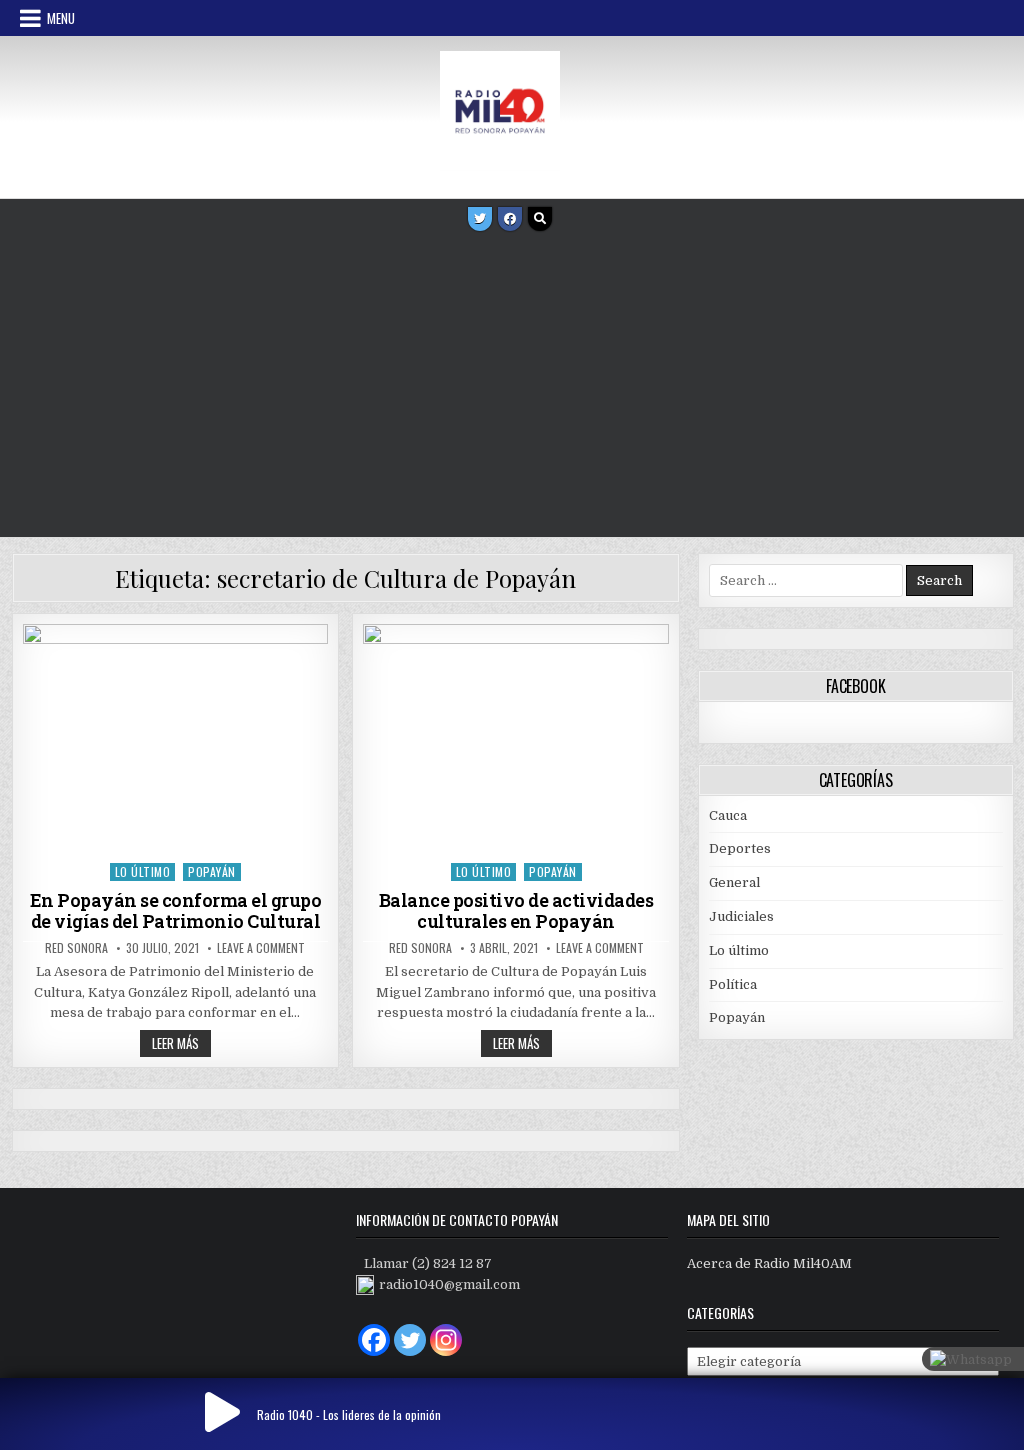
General (734, 882)
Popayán (212, 871)
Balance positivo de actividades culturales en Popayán (516, 911)
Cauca (728, 815)
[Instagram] (446, 1340)
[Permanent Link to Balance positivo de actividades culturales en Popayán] (515, 738)
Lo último (143, 871)
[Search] (540, 219)
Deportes (740, 848)
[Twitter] (480, 219)
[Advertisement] (512, 387)
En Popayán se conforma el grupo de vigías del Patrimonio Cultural (176, 911)
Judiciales (741, 916)
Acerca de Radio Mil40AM (769, 1263)
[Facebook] (510, 219)
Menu (61, 18)
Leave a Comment (261, 948)
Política (733, 984)
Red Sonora (76, 948)
